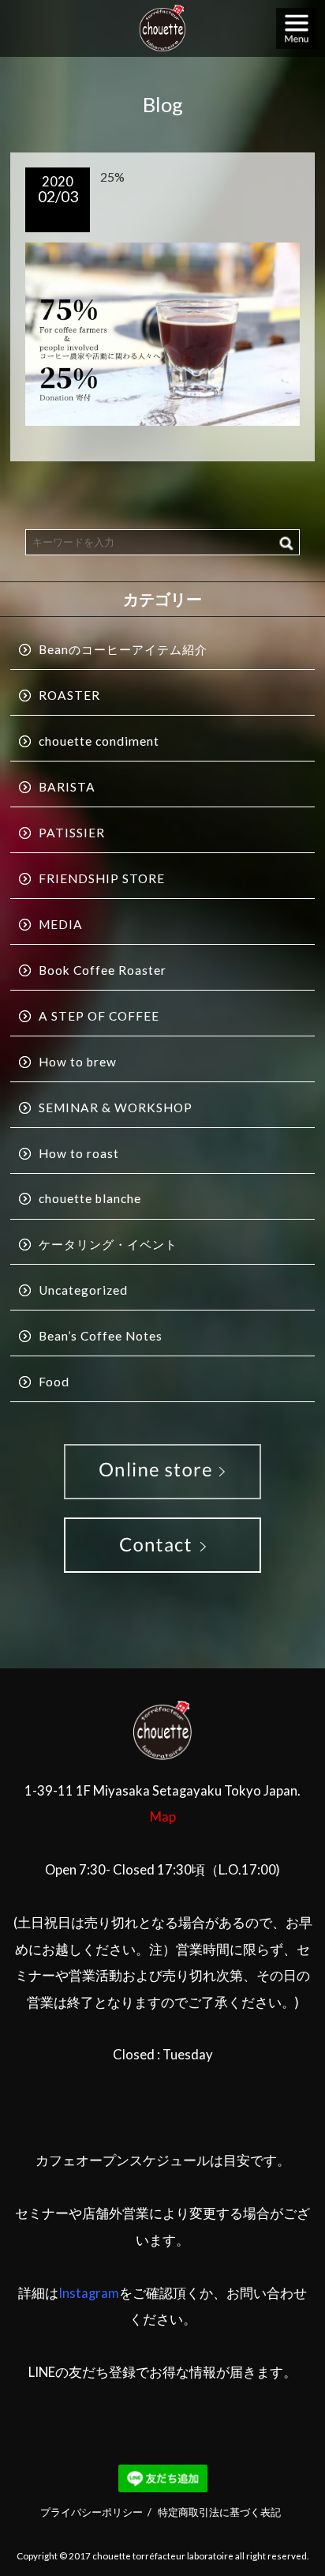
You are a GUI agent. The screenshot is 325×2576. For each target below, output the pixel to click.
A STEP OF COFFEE (99, 1016)
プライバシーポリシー (92, 2512)
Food (54, 1382)
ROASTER (69, 695)
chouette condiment (99, 741)
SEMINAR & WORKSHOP (116, 1107)
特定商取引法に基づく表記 (219, 2512)
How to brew (78, 1062)
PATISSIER (72, 833)
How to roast (79, 1153)
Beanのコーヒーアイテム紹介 (123, 649)
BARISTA (67, 787)
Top (295, 2525)
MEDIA (61, 924)
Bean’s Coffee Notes (101, 1336)
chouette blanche (90, 1198)
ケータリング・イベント (108, 1244)
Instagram (89, 2293)
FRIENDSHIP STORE (102, 878)
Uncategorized (83, 1290)
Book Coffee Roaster (103, 970)
